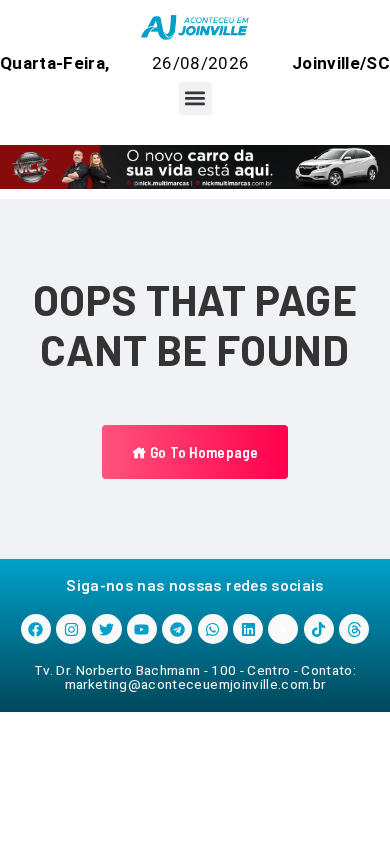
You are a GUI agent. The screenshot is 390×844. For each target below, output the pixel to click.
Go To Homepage (202, 452)
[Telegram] (177, 629)
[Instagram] (71, 629)
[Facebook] (36, 629)
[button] (195, 98)
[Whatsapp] (213, 629)
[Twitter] (107, 629)
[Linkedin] (248, 629)
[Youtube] (142, 629)
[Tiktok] (319, 629)
